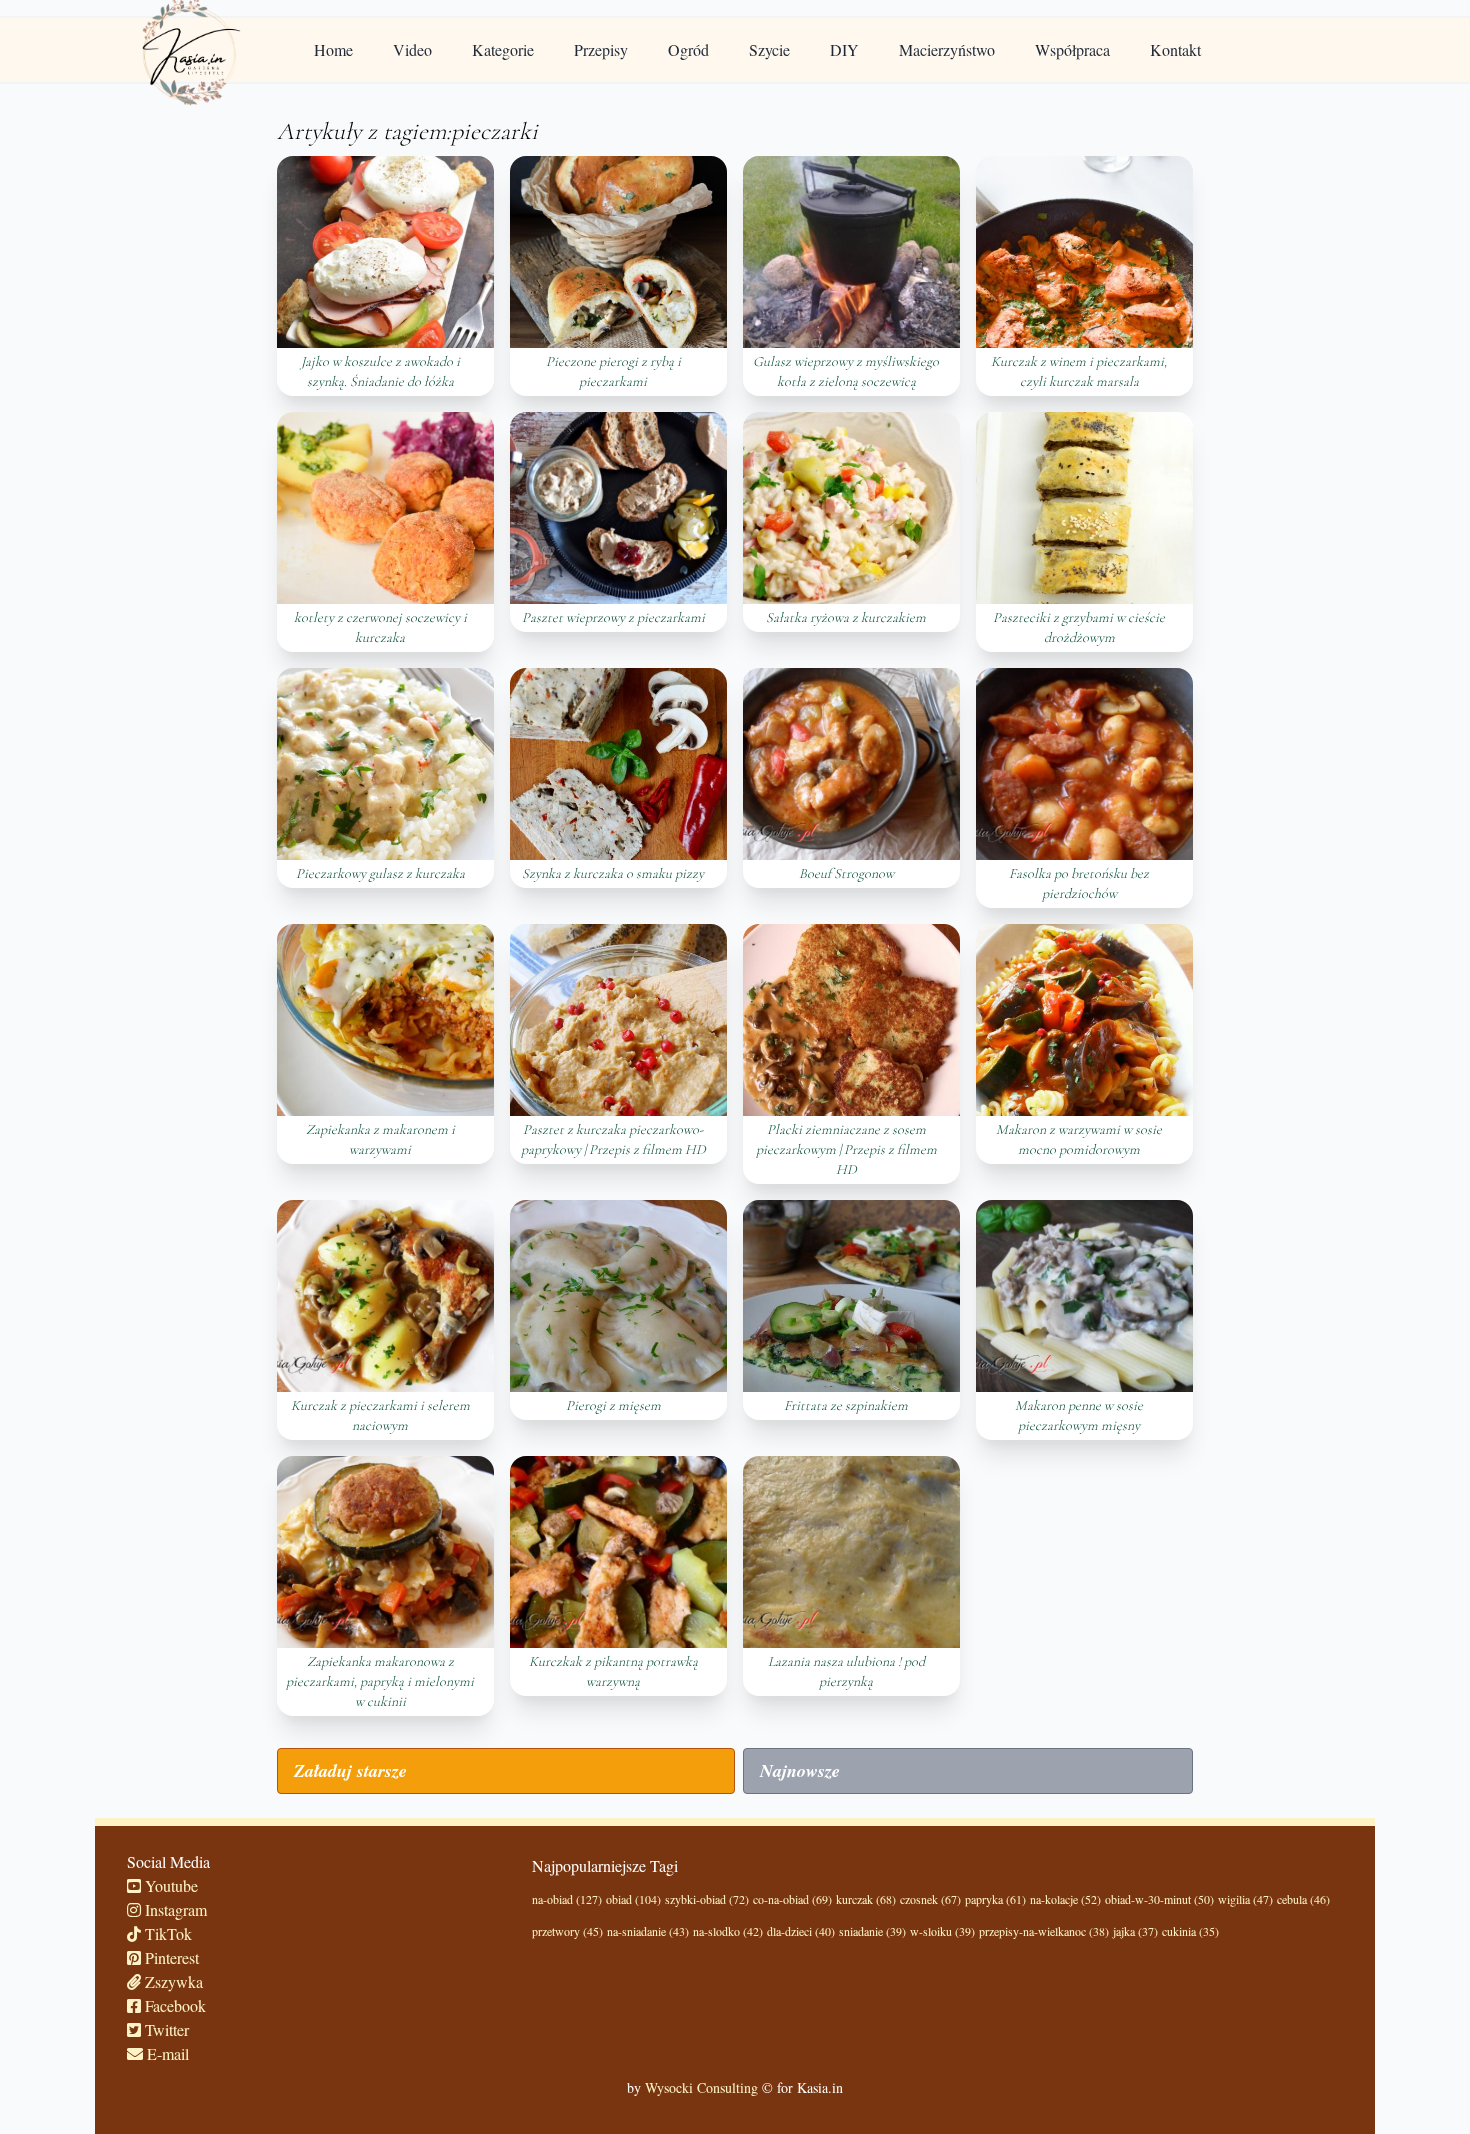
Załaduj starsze (350, 1770)
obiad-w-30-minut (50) (1159, 1899)
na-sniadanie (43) (648, 1931)
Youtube (169, 1885)
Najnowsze (800, 1770)
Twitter (165, 2029)
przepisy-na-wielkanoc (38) (1044, 1931)
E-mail (166, 2053)
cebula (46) (1303, 1899)
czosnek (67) (930, 1899)
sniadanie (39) (872, 1931)
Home (333, 49)
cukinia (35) (1190, 1931)
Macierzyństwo (947, 49)
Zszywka (172, 1981)
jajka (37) (1135, 1931)
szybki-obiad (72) (707, 1899)
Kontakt (1175, 49)
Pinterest (170, 1957)
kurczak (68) (866, 1899)
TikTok (166, 1933)
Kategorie (503, 49)
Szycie (769, 49)
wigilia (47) (1245, 1899)
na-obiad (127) (567, 1899)
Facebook (173, 2005)
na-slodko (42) (728, 1931)
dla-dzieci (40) (801, 1931)
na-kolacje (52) (1065, 1899)
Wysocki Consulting (701, 2087)
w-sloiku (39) (942, 1931)
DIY (844, 49)
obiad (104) (633, 1899)
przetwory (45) (567, 1931)
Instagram (174, 1909)
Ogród (688, 49)
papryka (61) (995, 1899)
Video (412, 49)
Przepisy (601, 49)
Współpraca (1072, 49)
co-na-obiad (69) (792, 1899)
